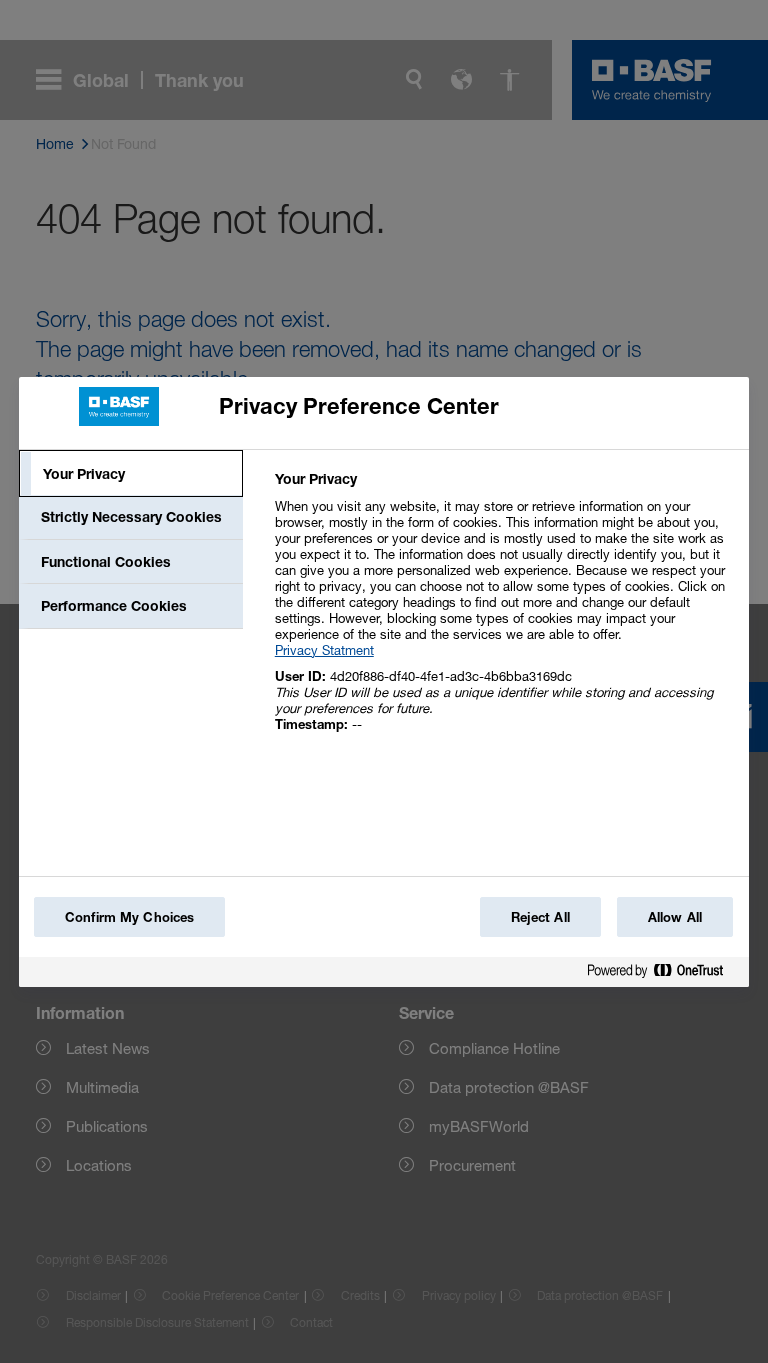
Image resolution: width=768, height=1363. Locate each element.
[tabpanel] (503, 612)
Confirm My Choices (129, 917)
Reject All (540, 917)
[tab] (131, 474)
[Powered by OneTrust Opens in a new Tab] (663, 974)
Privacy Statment (324, 650)
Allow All (675, 917)
